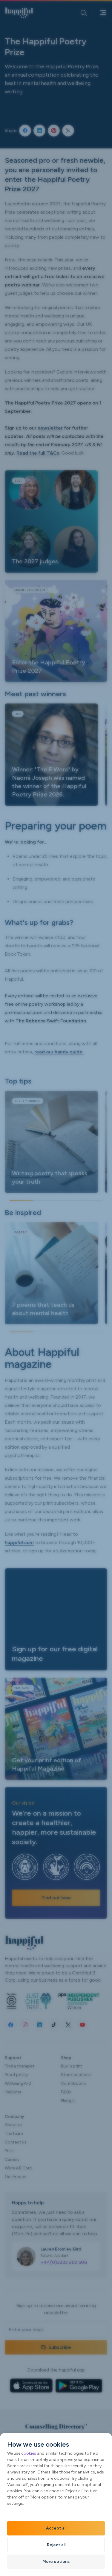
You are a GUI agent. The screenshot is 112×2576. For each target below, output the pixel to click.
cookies (29, 2453)
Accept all (56, 2528)
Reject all (56, 2545)
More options (56, 2562)
